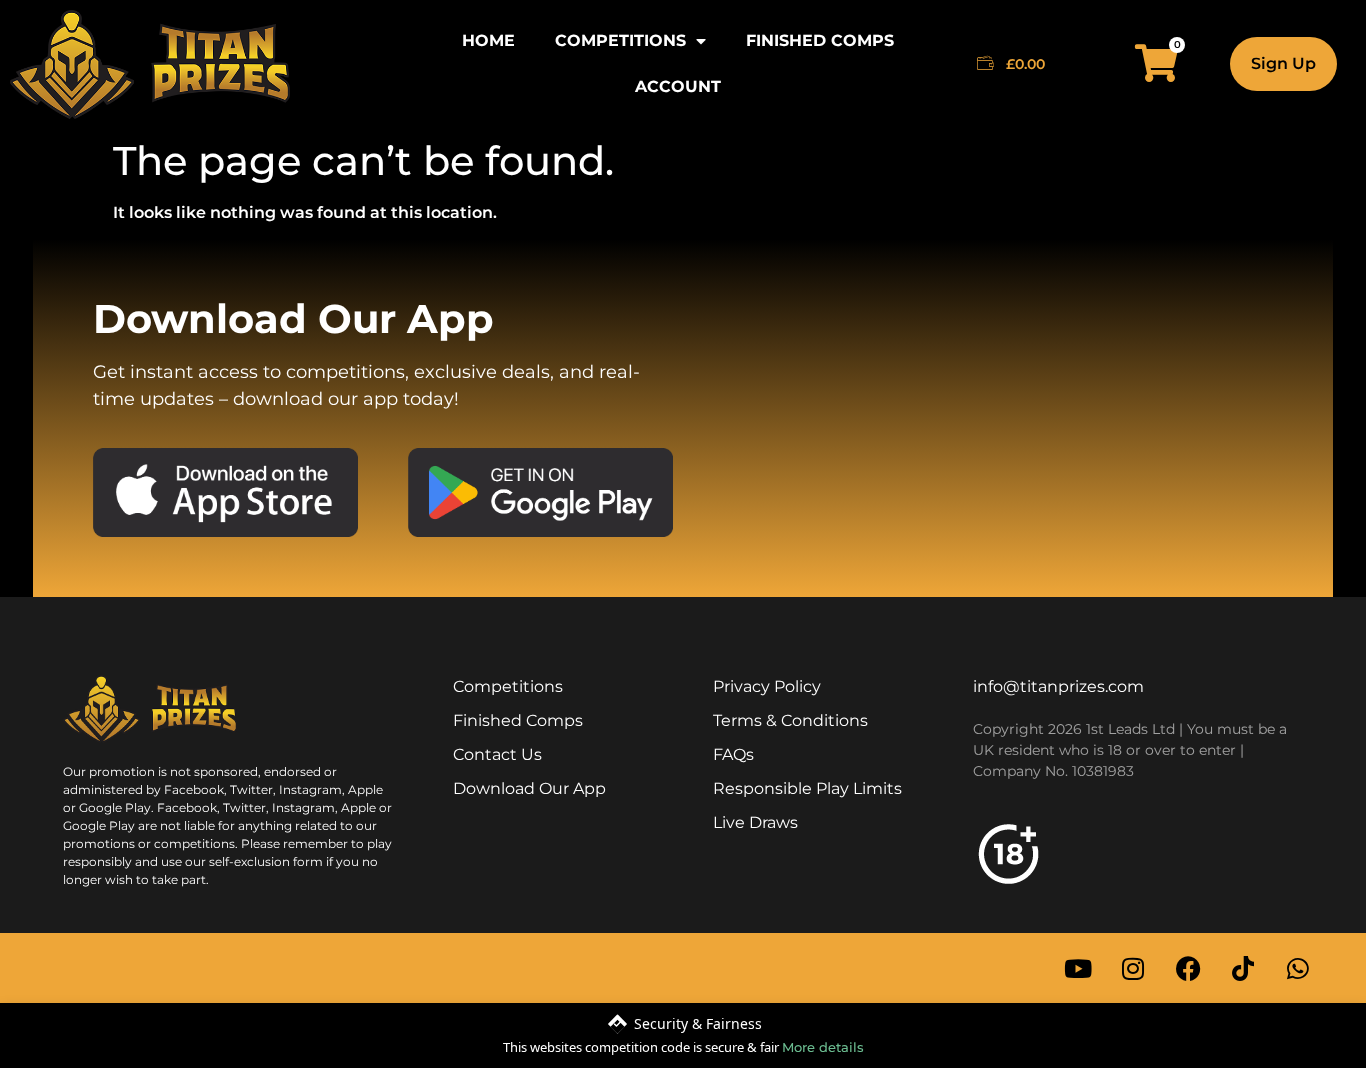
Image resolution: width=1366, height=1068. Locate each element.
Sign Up (1283, 63)
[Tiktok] (1243, 968)
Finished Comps (820, 40)
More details (823, 1047)
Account (678, 86)
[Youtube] (1078, 968)
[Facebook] (1188, 968)
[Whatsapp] (1298, 968)
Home (488, 40)
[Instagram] (1133, 968)
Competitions (620, 40)
